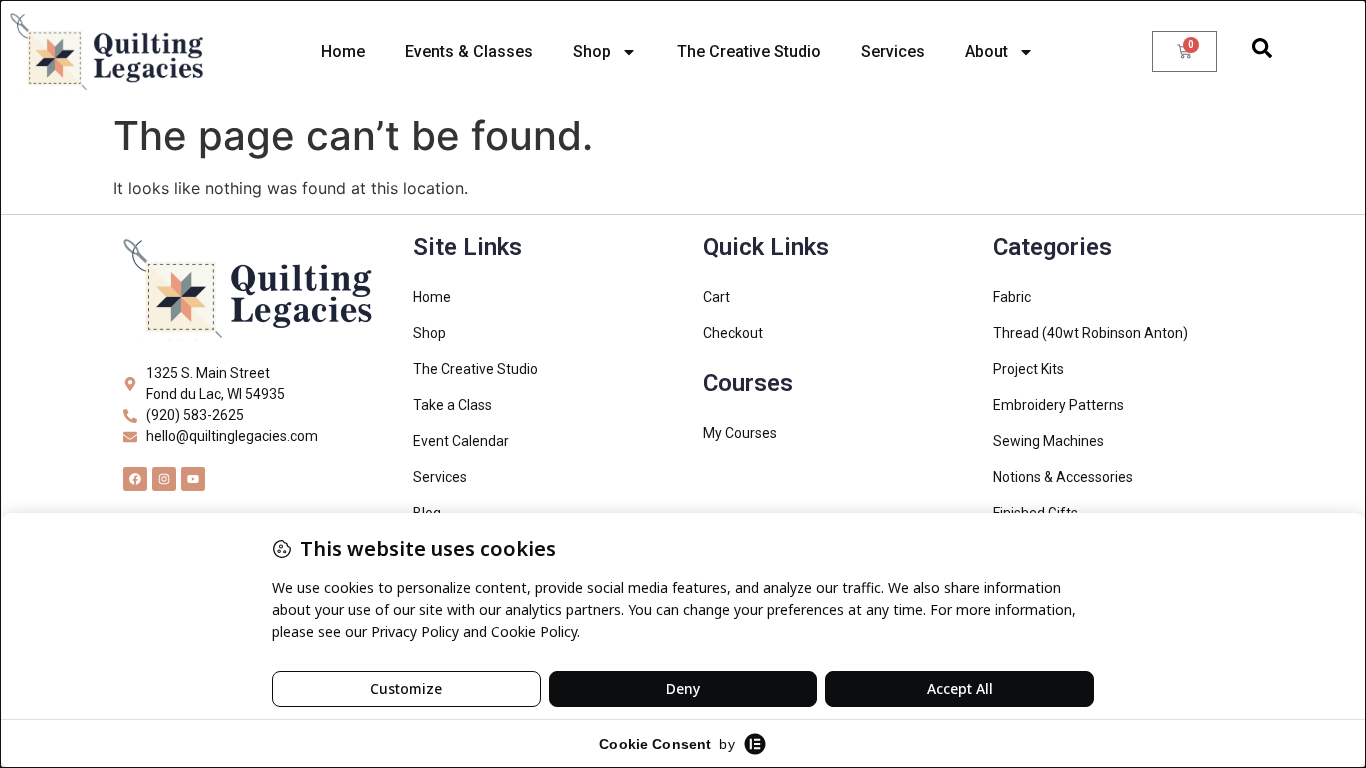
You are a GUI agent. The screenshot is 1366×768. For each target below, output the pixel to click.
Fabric (1012, 297)
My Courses (740, 433)
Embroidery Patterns (1058, 405)
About (986, 51)
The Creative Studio (749, 51)
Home (343, 51)
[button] (1262, 52)
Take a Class (452, 405)
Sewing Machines (1048, 441)
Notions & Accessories (1063, 477)
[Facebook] (135, 479)
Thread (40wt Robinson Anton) (1090, 333)
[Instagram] (164, 479)
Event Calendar (461, 441)
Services (893, 51)
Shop (592, 51)
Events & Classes (469, 51)
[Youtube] (193, 479)
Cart (716, 297)
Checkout (733, 333)
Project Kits (1028, 369)
